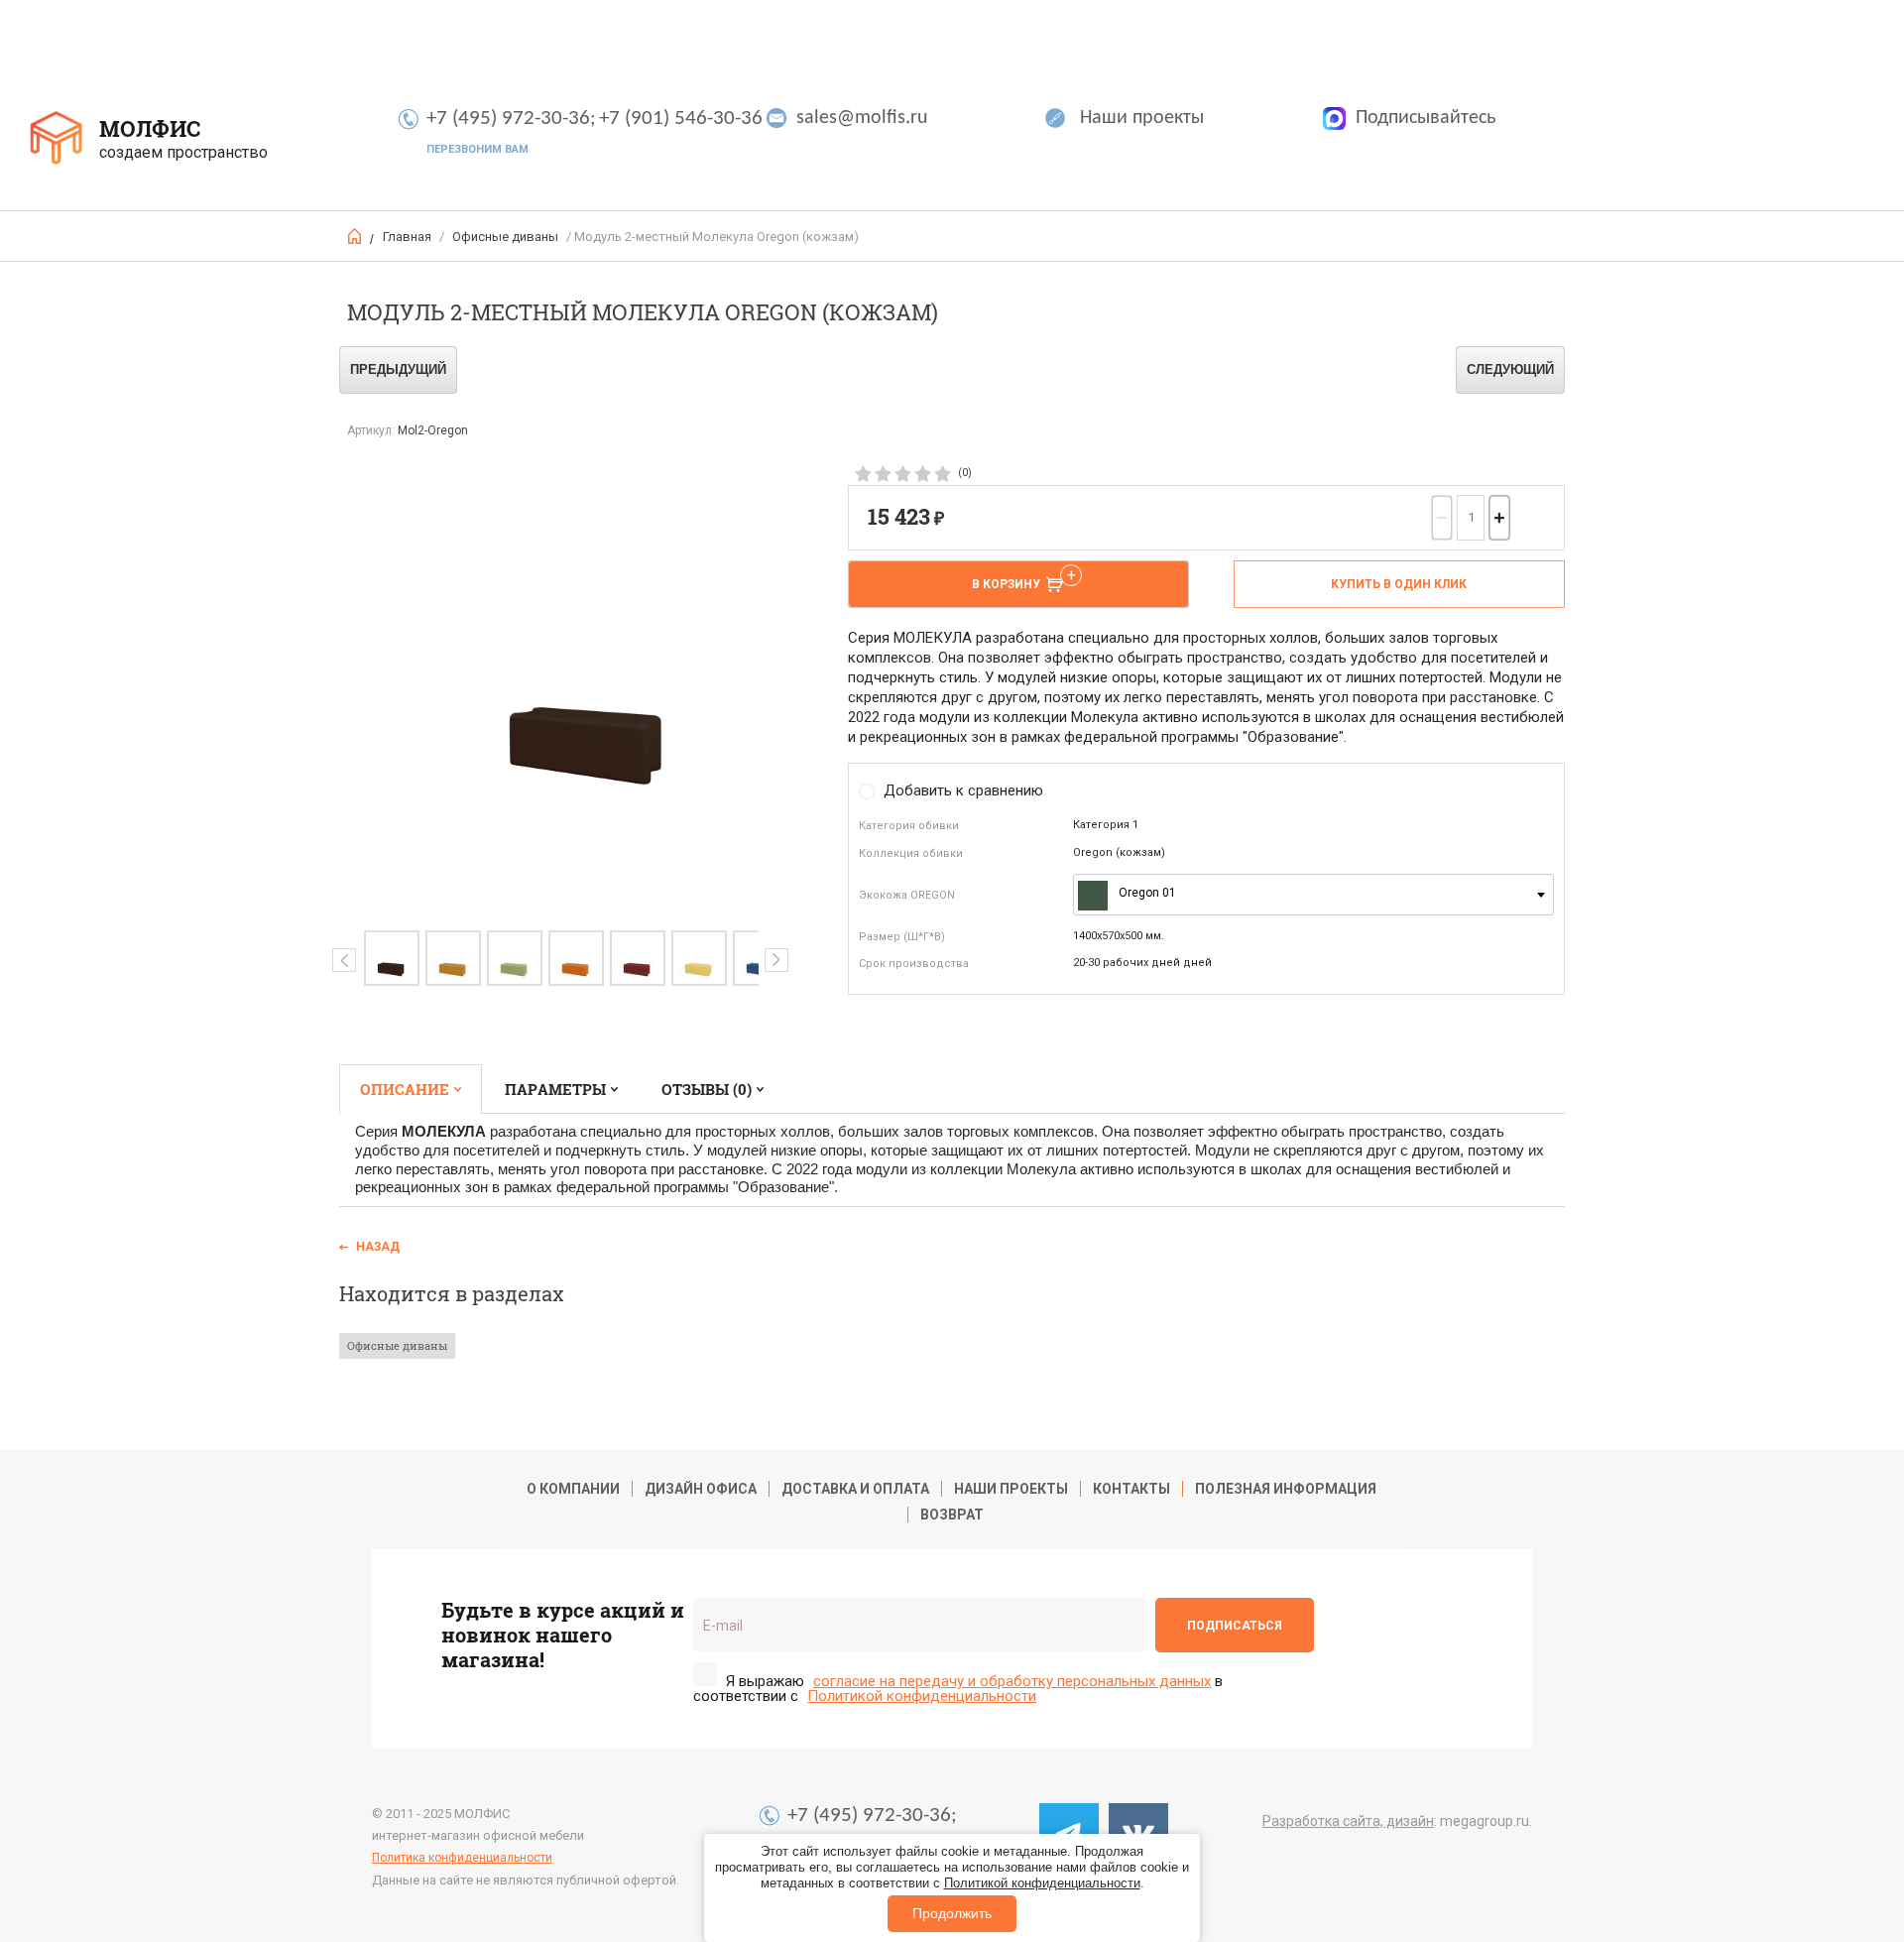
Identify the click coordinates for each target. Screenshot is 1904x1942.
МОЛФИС (150, 128)
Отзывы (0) (707, 1089)
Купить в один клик (1399, 584)
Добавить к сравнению (963, 790)
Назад (378, 1247)
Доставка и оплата (855, 1489)
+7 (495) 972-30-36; (511, 119)
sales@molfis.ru (862, 118)
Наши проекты (1142, 118)
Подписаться (1235, 1626)
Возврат (952, 1515)
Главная (407, 237)
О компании (573, 1489)
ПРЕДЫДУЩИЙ (398, 369)
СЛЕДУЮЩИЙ (1510, 369)
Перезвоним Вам (477, 149)
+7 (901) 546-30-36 (681, 119)
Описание (405, 1089)
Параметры (555, 1089)
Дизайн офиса (701, 1489)
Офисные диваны (505, 237)
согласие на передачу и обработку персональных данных (1012, 1682)
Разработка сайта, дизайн (1348, 1821)
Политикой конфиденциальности (1042, 1883)
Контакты (1131, 1489)
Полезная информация (1286, 1489)
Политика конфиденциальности (462, 1858)
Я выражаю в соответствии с (958, 1688)
